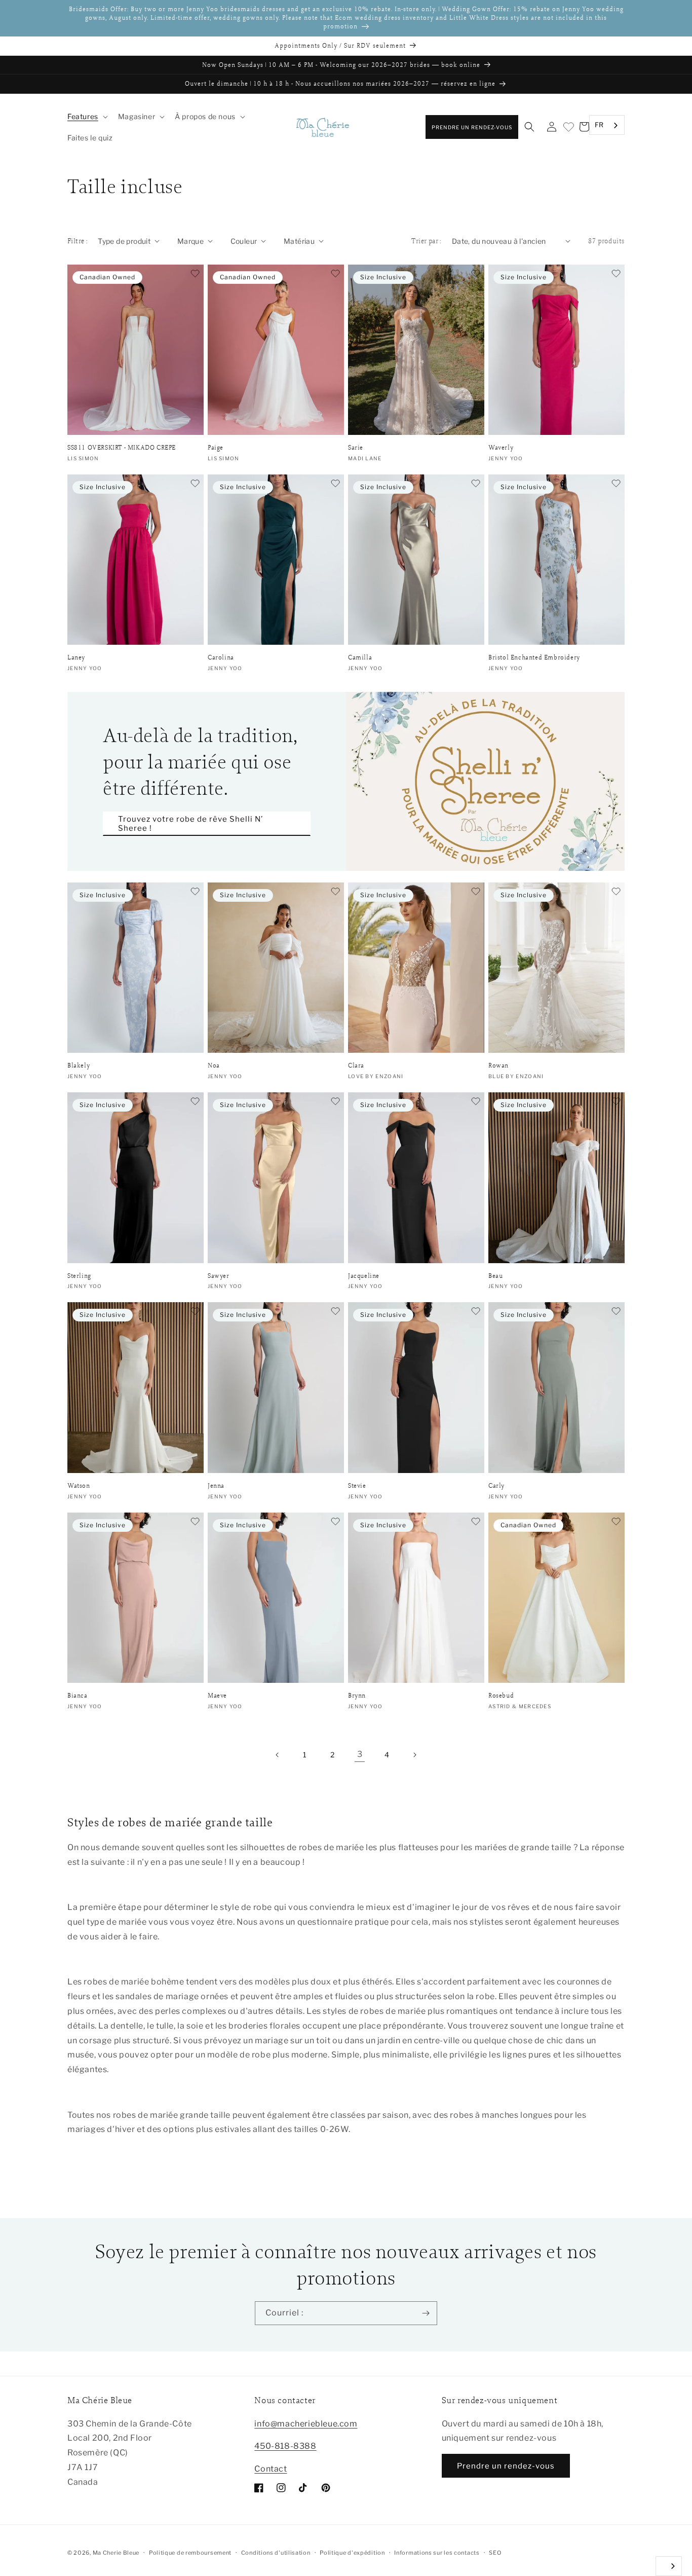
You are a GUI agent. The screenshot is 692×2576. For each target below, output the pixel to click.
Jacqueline (364, 1276)
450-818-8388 (285, 2446)
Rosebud (501, 1696)
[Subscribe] (426, 2313)
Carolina (221, 657)
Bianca (78, 1696)
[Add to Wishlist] (195, 274)
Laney (76, 657)
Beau (495, 1276)
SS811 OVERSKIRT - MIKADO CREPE (122, 448)
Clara (356, 1065)
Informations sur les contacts (437, 2553)
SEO (495, 2553)
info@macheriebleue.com (306, 2424)
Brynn (357, 1696)
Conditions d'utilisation (276, 2553)
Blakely (79, 1065)
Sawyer (219, 1276)
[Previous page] (278, 1755)
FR (599, 125)
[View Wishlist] (568, 127)
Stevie (357, 1486)
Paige (216, 448)
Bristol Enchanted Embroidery (534, 657)
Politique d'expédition (352, 2553)
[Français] (669, 2566)
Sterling (79, 1276)
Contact (271, 2469)
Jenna (216, 1486)
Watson (79, 1486)
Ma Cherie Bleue (116, 2553)
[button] (87, 117)
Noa (214, 1065)
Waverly (501, 448)
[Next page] (414, 1755)
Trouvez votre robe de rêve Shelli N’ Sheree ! (190, 824)
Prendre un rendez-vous (472, 127)
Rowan (498, 1065)
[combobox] (607, 125)
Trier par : (426, 241)
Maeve (217, 1696)
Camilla (360, 657)
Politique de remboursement (190, 2553)
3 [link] (360, 1754)
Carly (496, 1486)
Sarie (356, 448)
